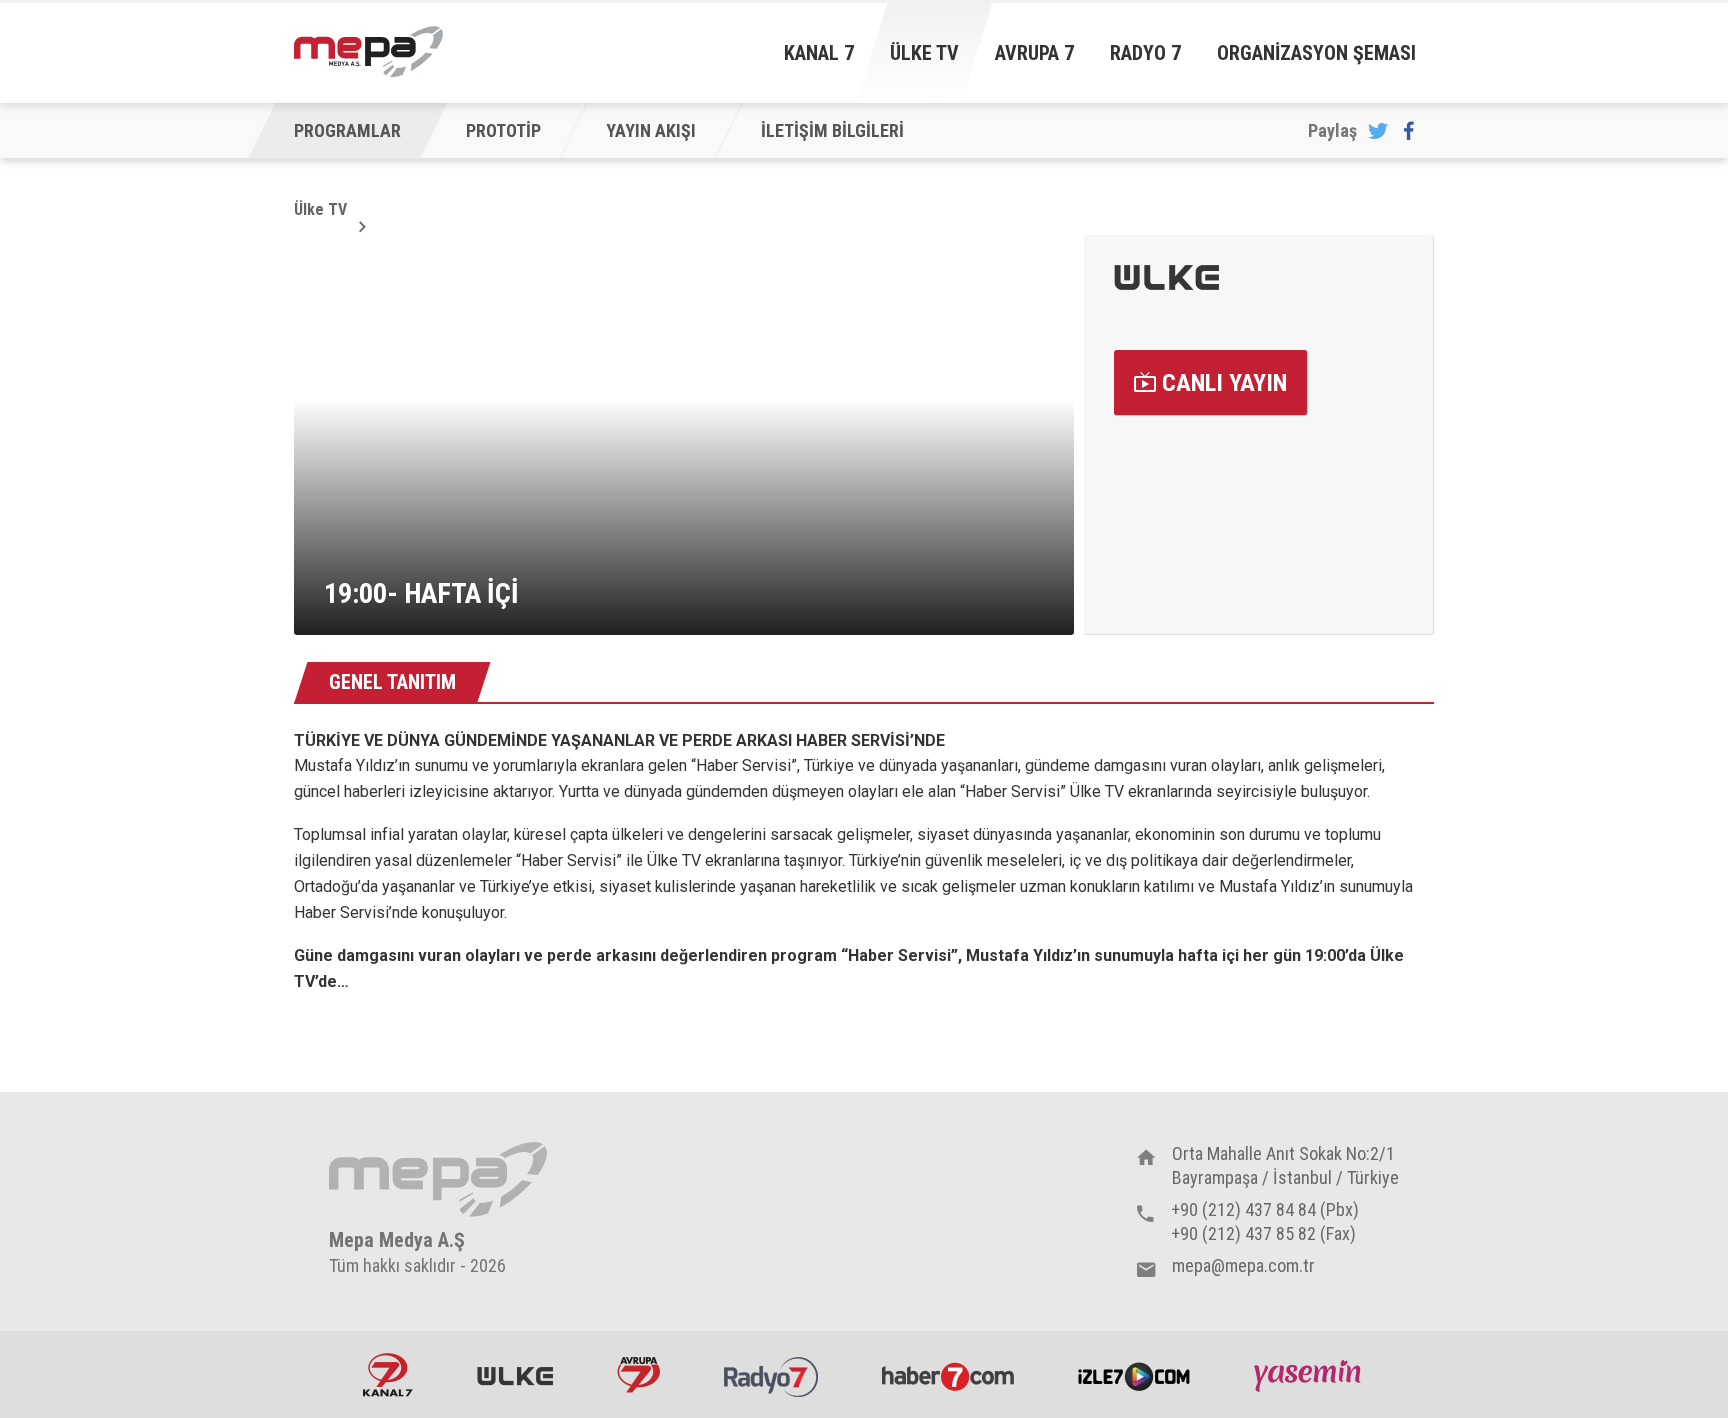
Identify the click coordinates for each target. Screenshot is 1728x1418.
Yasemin (1310, 1375)
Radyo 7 (1145, 53)
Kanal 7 (819, 53)
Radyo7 (771, 1375)
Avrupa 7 (1034, 53)
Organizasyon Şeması (1316, 53)
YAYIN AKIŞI (651, 130)
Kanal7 (388, 1375)
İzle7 (1134, 1375)
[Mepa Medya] (368, 52)
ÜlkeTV (515, 1375)
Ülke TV (924, 53)
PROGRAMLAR (347, 130)
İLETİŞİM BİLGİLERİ (832, 130)
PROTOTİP (503, 130)
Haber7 (948, 1375)
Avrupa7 (638, 1375)
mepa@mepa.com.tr (1243, 1265)
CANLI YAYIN (1221, 383)
